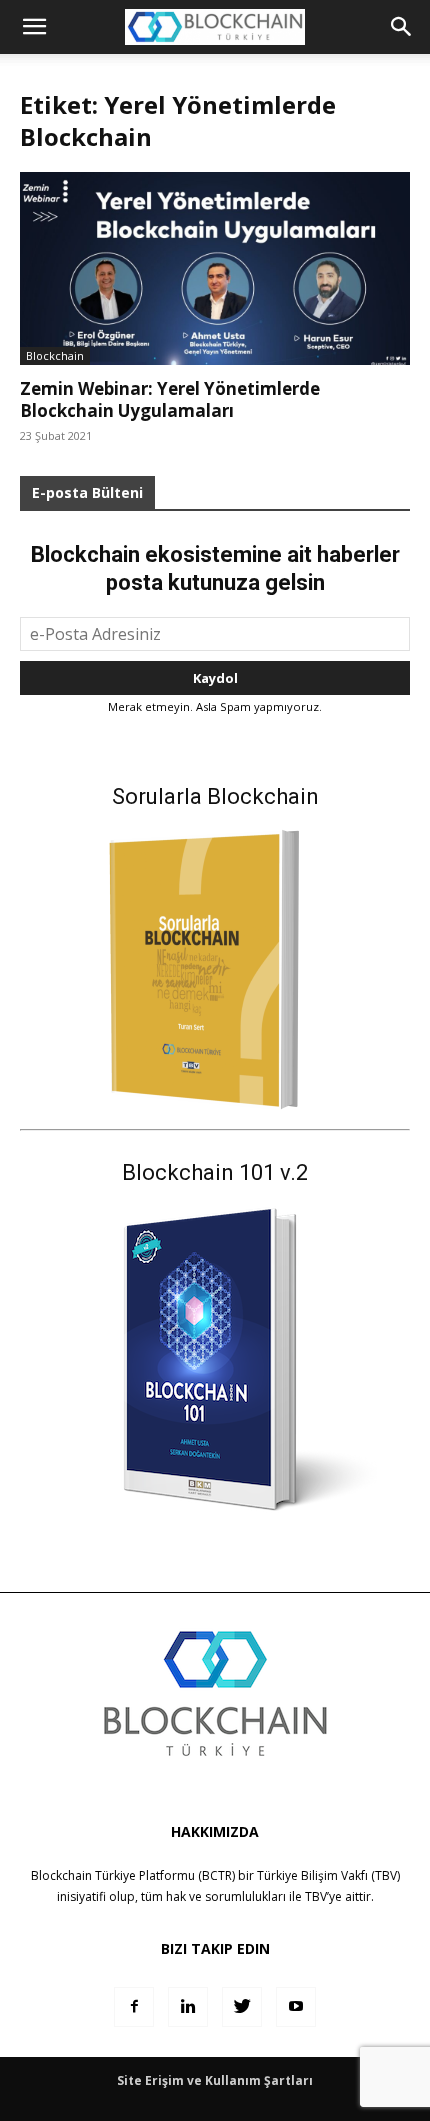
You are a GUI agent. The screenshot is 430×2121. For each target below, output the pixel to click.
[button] (402, 27)
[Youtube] (296, 2007)
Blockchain (55, 355)
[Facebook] (134, 2007)
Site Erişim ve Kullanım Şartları (215, 2080)
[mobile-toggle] (34, 27)
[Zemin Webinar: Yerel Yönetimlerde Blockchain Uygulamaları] (215, 268)
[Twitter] (242, 2007)
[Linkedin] (188, 2007)
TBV (316, 1896)
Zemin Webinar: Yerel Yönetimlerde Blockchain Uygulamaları (170, 399)
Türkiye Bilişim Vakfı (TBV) (328, 1875)
